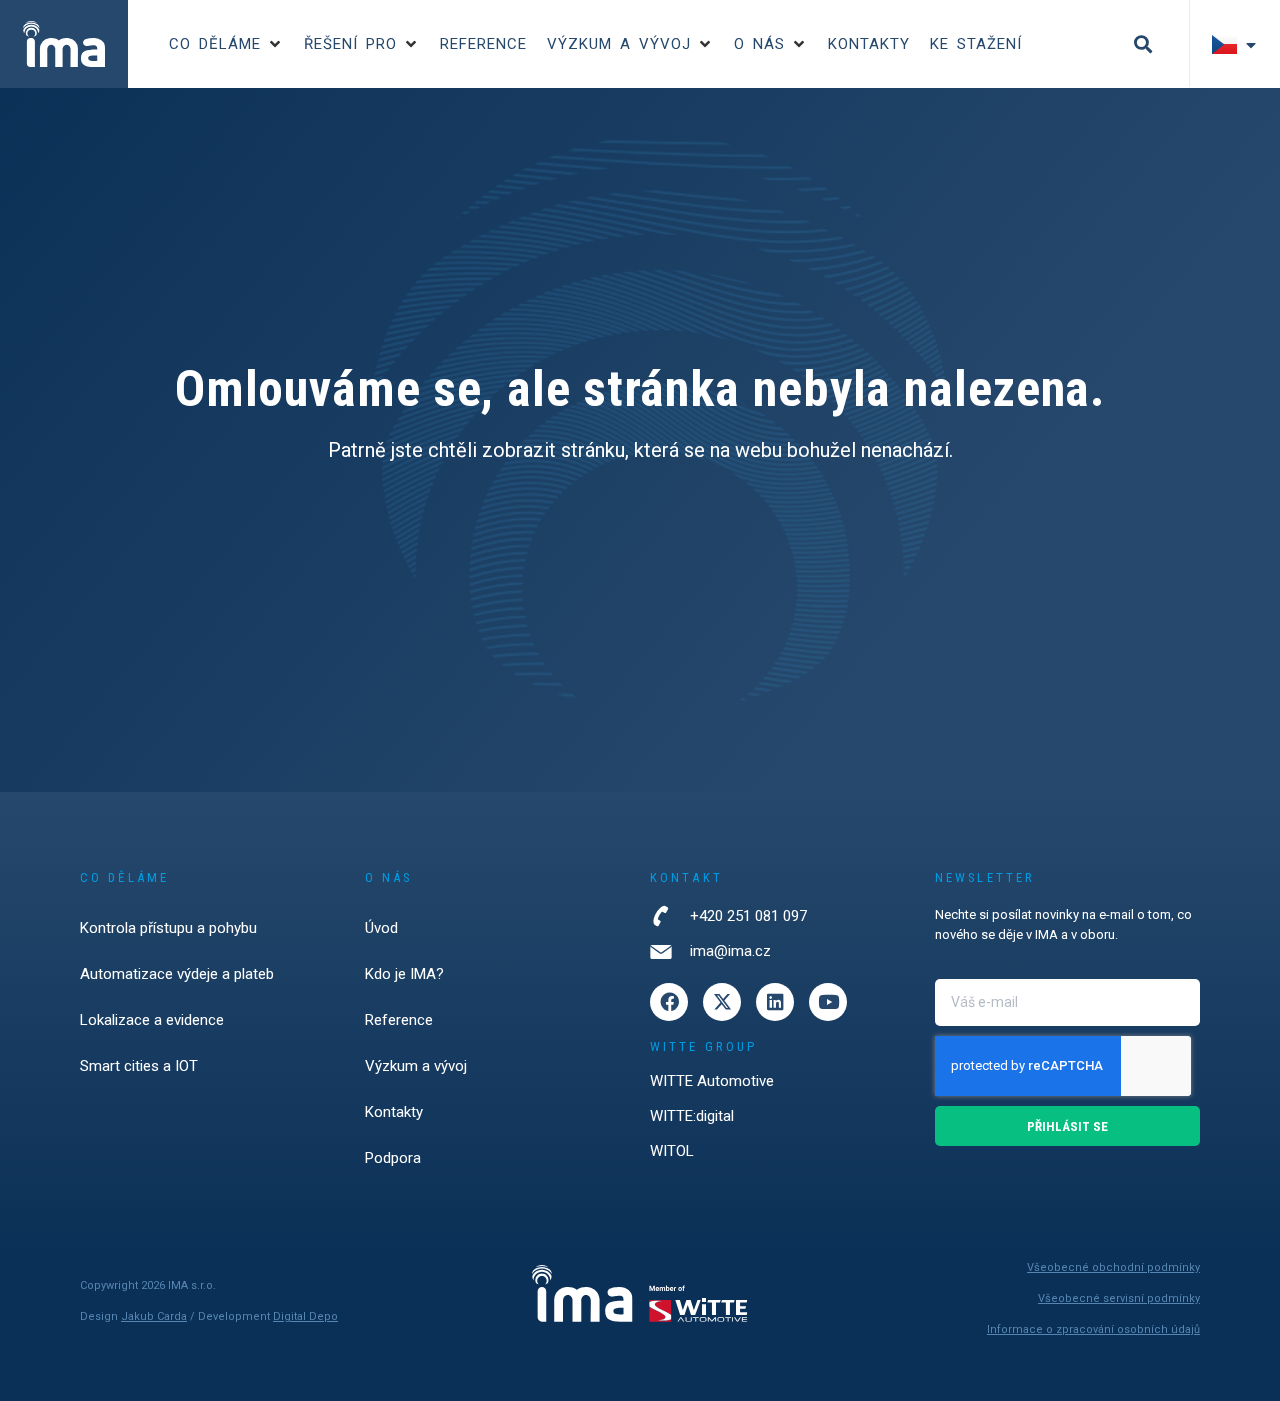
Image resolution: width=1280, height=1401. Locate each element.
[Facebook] (669, 1002)
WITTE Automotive (712, 1081)
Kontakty (394, 1112)
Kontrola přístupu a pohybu (168, 928)
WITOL (672, 1151)
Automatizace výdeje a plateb (177, 974)
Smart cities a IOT (139, 1066)
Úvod (381, 928)
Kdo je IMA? (404, 974)
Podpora (393, 1158)
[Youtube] (828, 1002)
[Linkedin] (775, 1002)
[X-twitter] (722, 1002)
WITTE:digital (692, 1116)
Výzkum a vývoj (416, 1066)
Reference (399, 1020)
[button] (226, 44)
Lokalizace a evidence (152, 1020)
